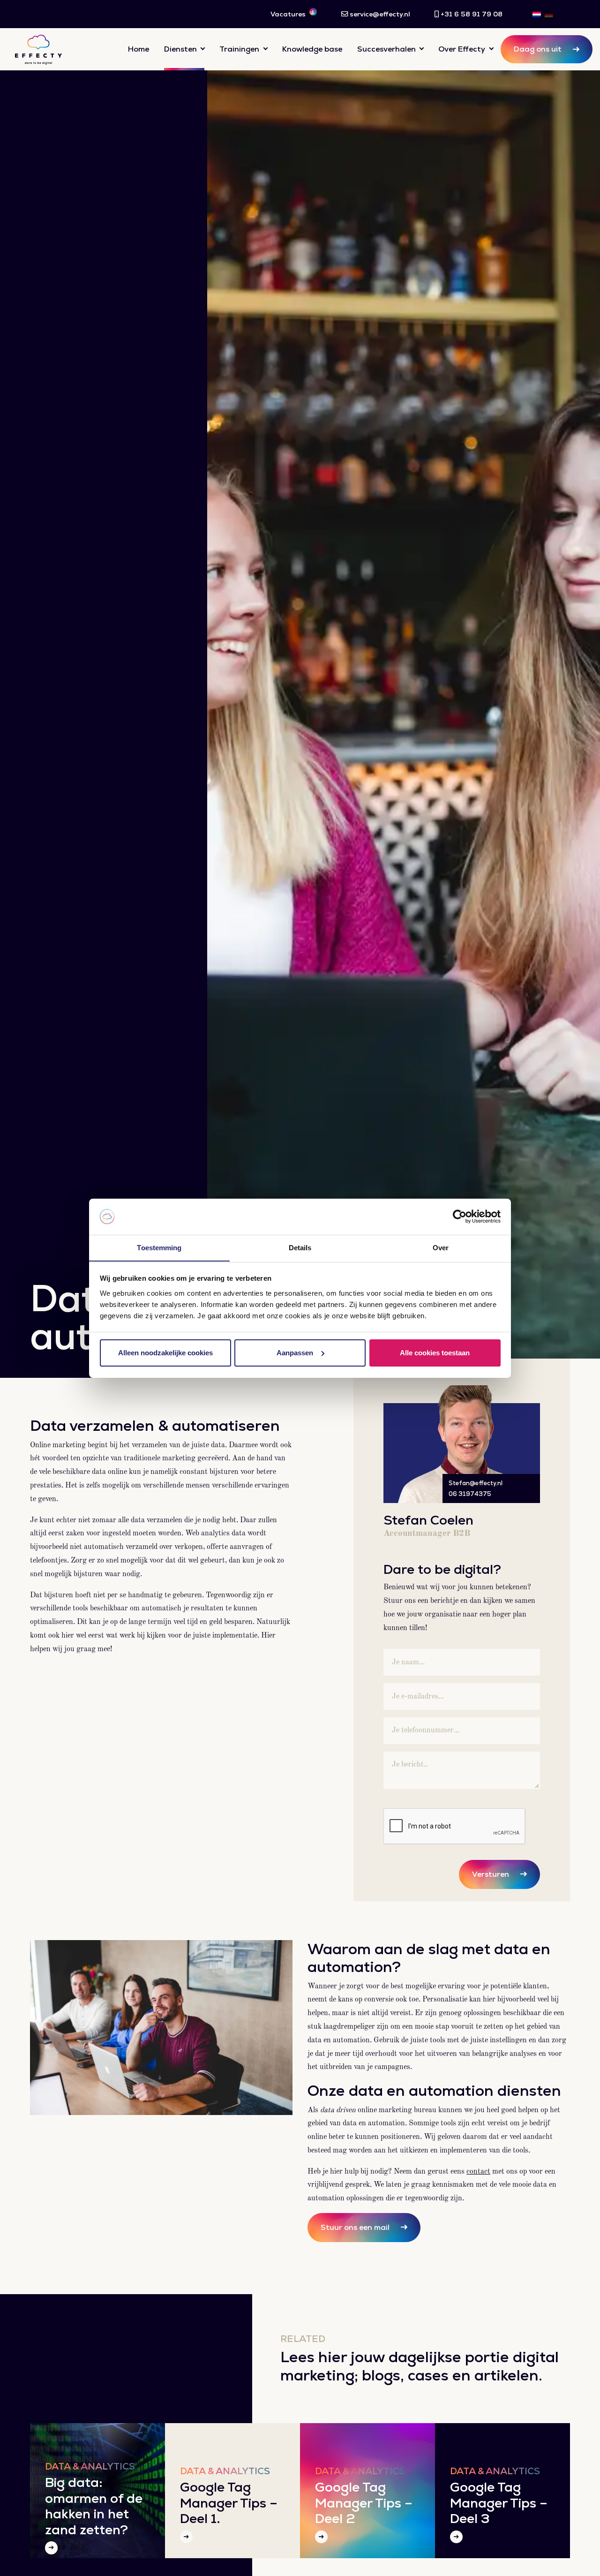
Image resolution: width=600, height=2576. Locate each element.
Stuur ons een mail (355, 2227)
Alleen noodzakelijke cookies (165, 1353)
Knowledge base (312, 49)
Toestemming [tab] (159, 1247)
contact (478, 2172)
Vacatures (292, 14)
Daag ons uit (538, 49)
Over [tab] (441, 1247)
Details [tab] (300, 1247)
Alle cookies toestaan (435, 1353)
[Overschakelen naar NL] (537, 14)
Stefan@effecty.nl (476, 1483)
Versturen (491, 1874)
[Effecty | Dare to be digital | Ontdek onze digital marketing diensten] (38, 49)
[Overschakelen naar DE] (549, 14)
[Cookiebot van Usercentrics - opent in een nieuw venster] (460, 1216)
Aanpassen (295, 1353)
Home (139, 49)
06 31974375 (470, 1494)
